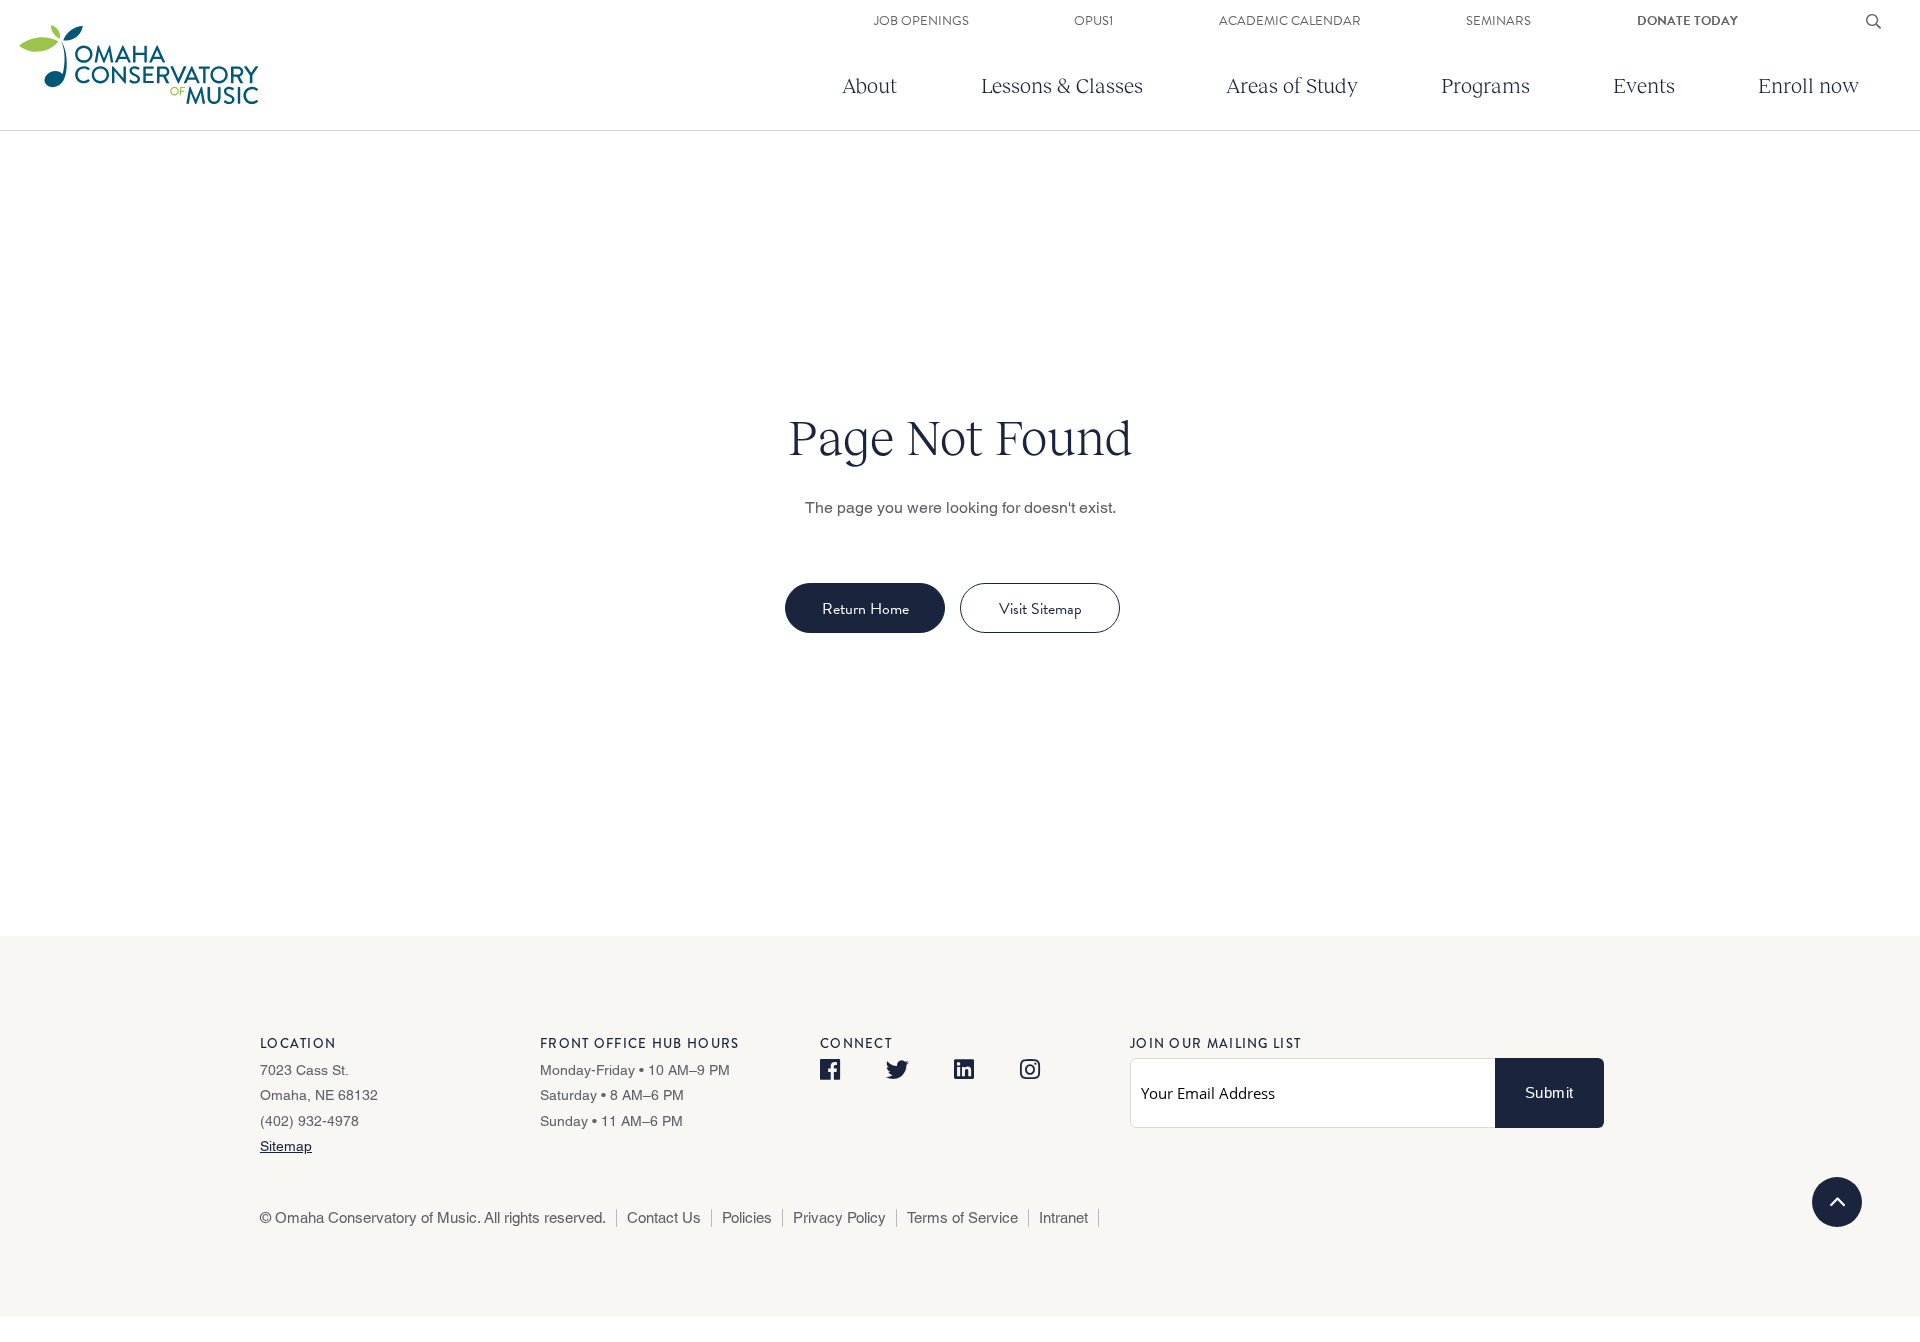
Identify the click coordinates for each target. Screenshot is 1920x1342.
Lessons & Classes (1062, 84)
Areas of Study (1292, 84)
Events (1644, 84)
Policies (747, 1217)
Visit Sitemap (1040, 609)
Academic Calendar (1290, 21)
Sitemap (286, 1146)
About (869, 84)
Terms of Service (962, 1217)
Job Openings (921, 21)
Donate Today (1687, 21)
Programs (1485, 84)
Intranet (1063, 1217)
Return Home (865, 609)
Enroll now (1808, 84)
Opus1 (1093, 21)
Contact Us (664, 1217)
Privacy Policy (839, 1217)
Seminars (1498, 21)
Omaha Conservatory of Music (376, 1217)
